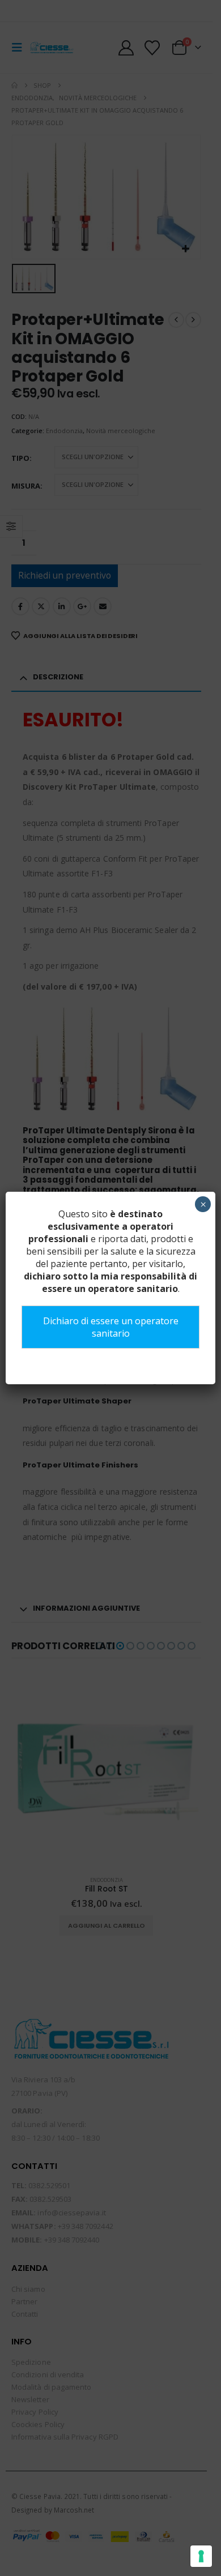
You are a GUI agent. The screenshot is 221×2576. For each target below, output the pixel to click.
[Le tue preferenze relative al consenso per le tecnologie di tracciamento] (201, 2556)
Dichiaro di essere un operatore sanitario (111, 1327)
